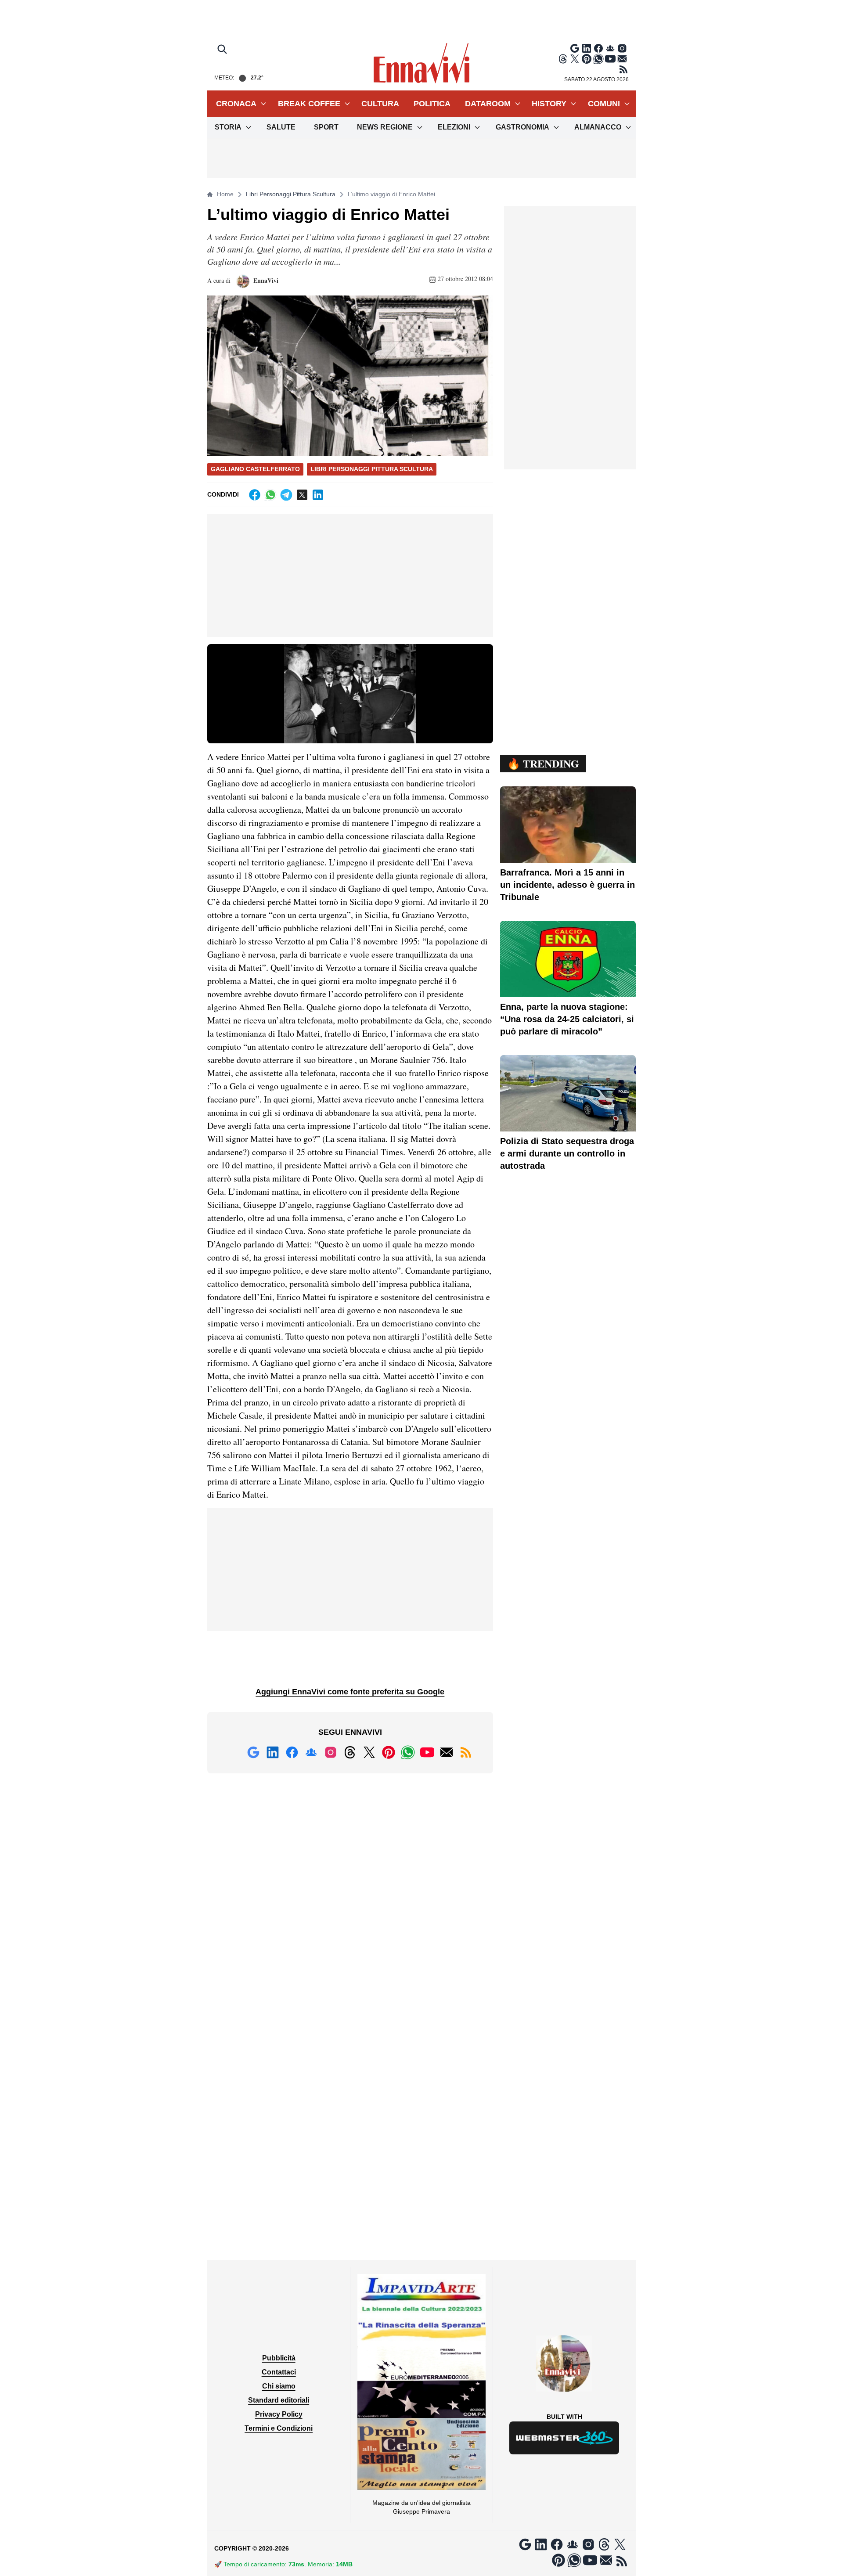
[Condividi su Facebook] (255, 495)
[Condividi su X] (302, 495)
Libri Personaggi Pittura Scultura (291, 194)
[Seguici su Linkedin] (587, 48)
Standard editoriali (279, 2400)
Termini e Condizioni (279, 2428)
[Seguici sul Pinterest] (587, 59)
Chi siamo (279, 2386)
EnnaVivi (265, 280)
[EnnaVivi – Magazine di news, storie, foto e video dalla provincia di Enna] (421, 63)
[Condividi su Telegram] (286, 495)
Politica (432, 104)
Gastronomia (522, 127)
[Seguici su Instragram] (622, 48)
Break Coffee (309, 104)
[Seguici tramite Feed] (623, 69)
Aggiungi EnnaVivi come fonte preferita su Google (350, 1692)
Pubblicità (279, 2358)
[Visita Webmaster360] (564, 2438)
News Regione (385, 127)
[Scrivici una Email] (622, 59)
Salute (281, 127)
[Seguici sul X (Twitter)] (575, 59)
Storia (228, 127)
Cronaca (236, 104)
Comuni (604, 104)
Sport (326, 127)
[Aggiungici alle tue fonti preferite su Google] (575, 48)
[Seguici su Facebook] (598, 48)
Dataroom (488, 104)
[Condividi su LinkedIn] (318, 495)
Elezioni (454, 127)
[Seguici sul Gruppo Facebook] (610, 48)
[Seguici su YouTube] (610, 59)
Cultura (380, 104)
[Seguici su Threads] (563, 59)
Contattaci (279, 2372)
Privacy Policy (279, 2414)
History (549, 104)
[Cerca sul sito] (223, 50)
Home (225, 194)
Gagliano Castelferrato (255, 469)
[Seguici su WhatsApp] (598, 59)
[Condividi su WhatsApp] (270, 495)
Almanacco (598, 127)
